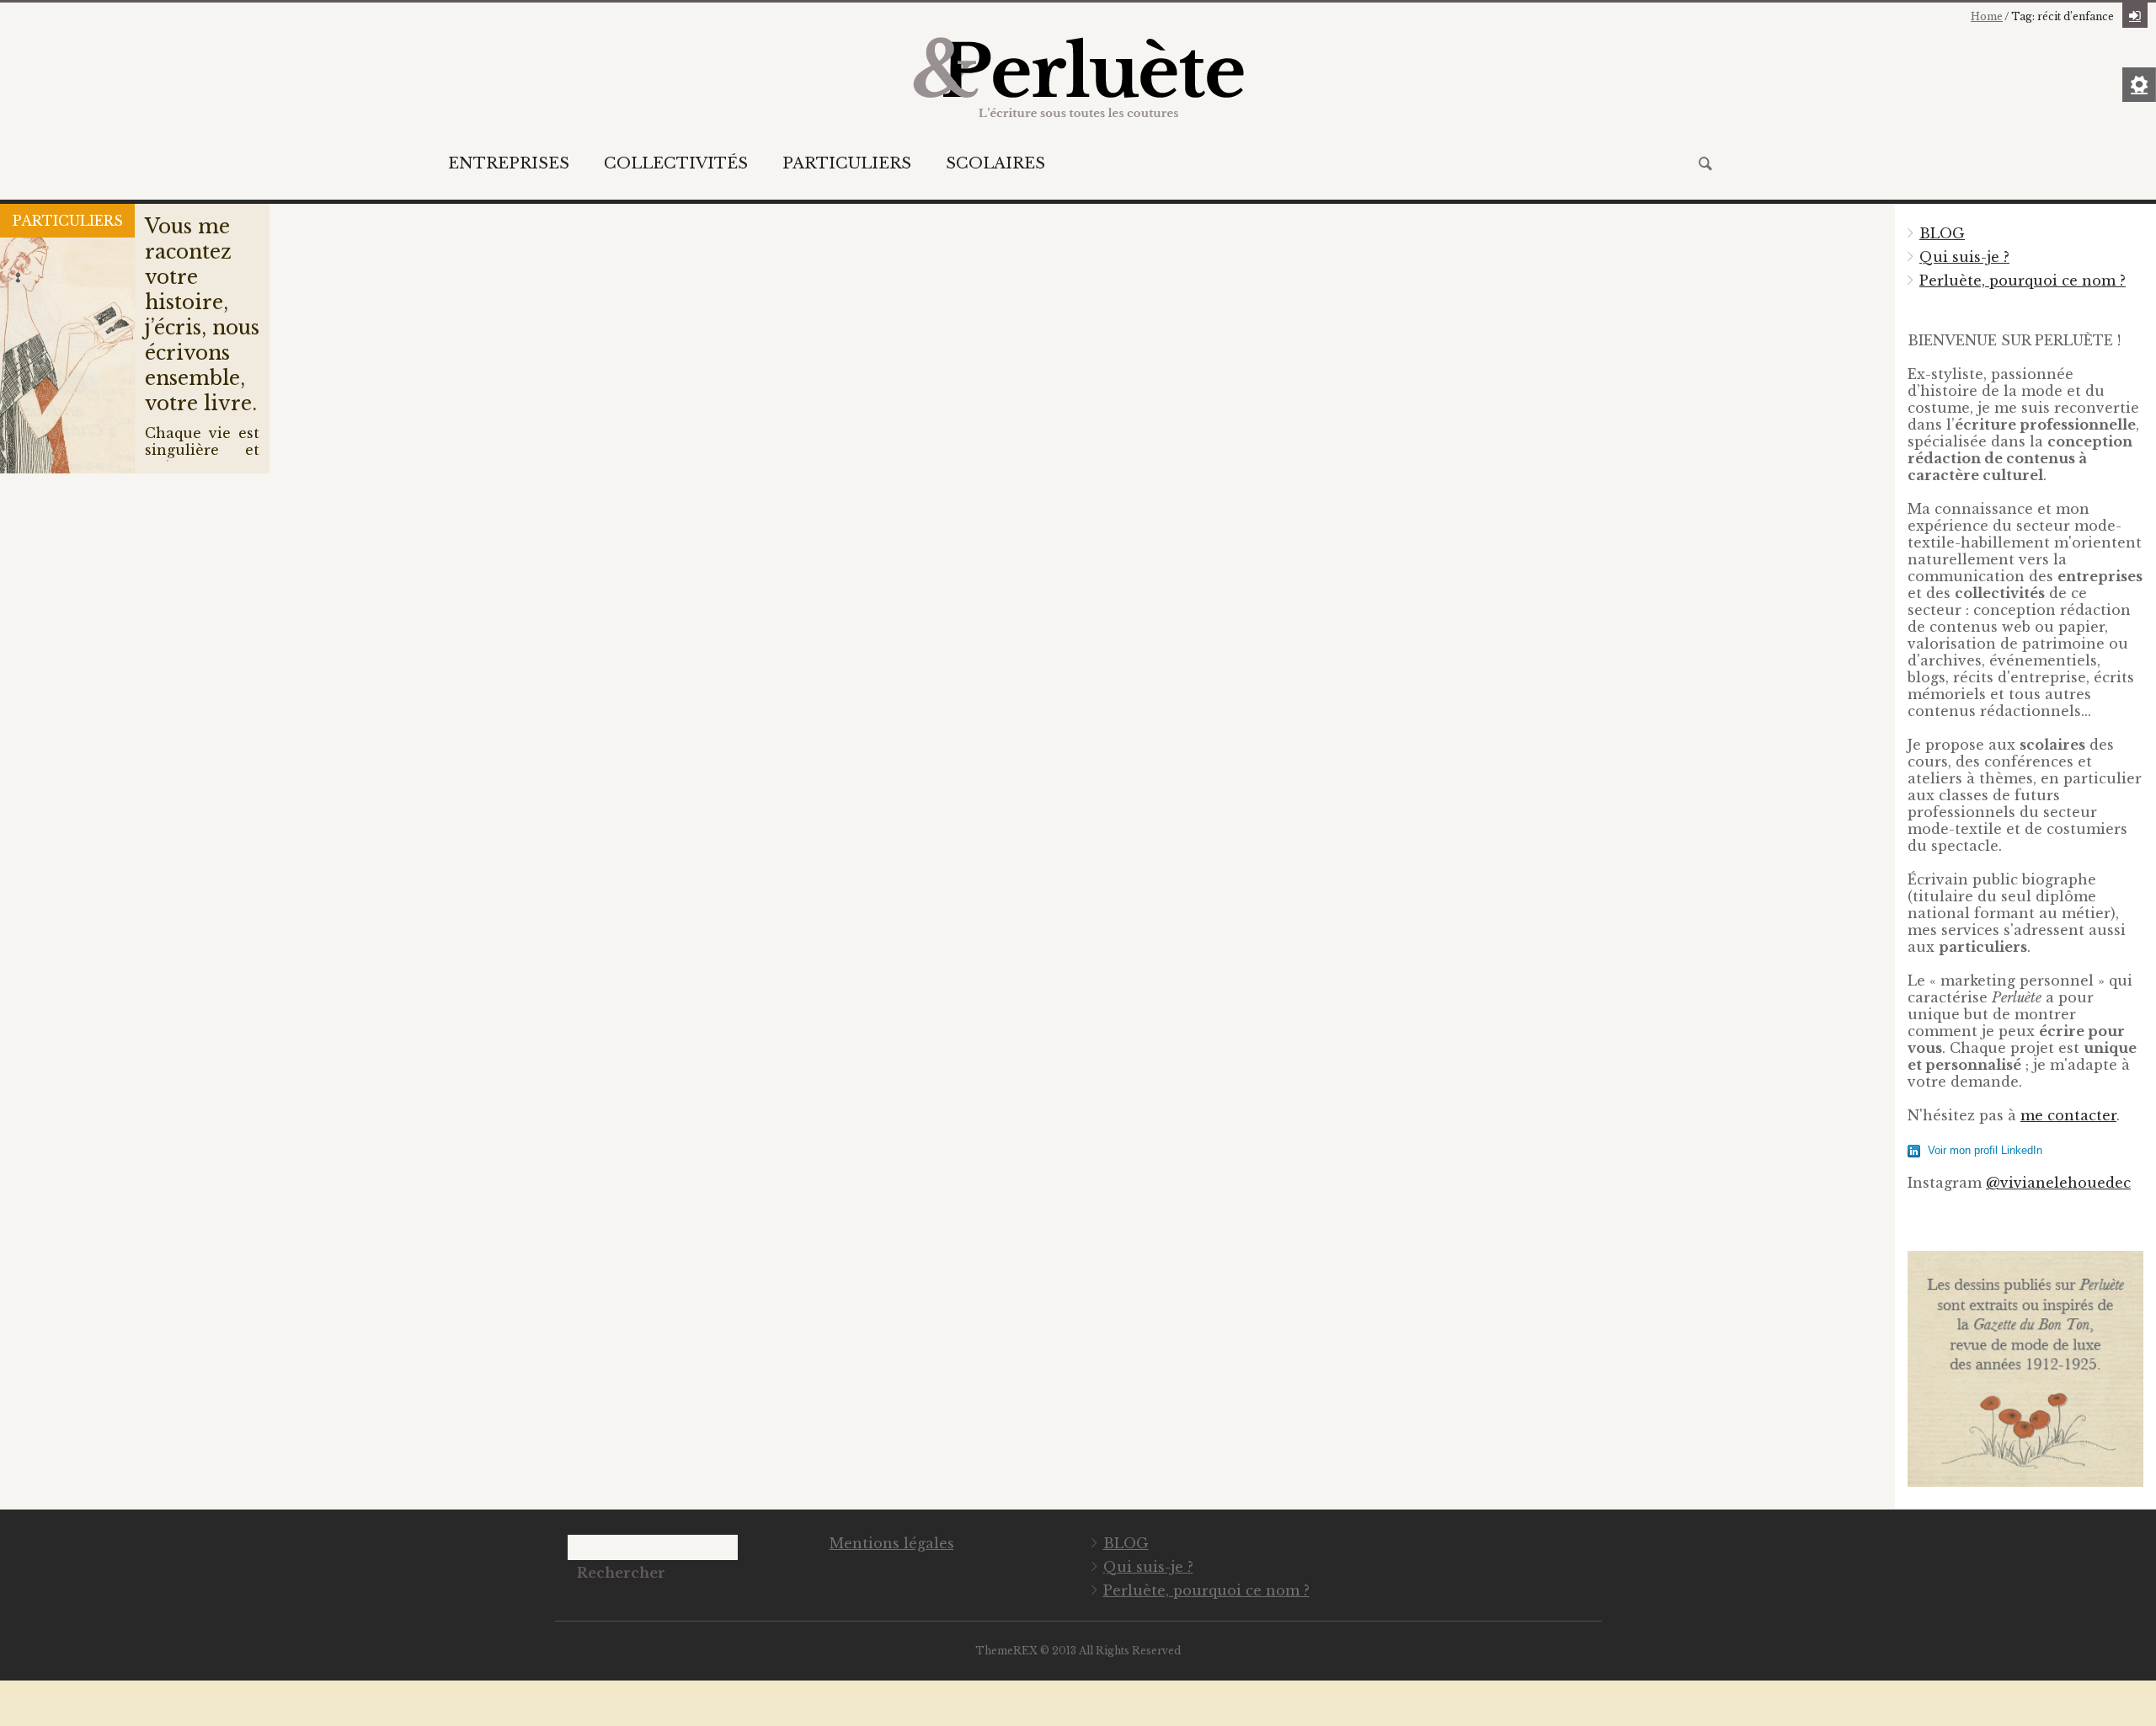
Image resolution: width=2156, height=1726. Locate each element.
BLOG (1942, 233)
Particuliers (847, 163)
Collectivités (676, 163)
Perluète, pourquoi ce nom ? (2023, 281)
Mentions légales (892, 1543)
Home (1987, 16)
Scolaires (995, 163)
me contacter (2068, 1115)
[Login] (2135, 15)
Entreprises (509, 163)
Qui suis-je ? (1964, 257)
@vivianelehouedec (2058, 1183)
